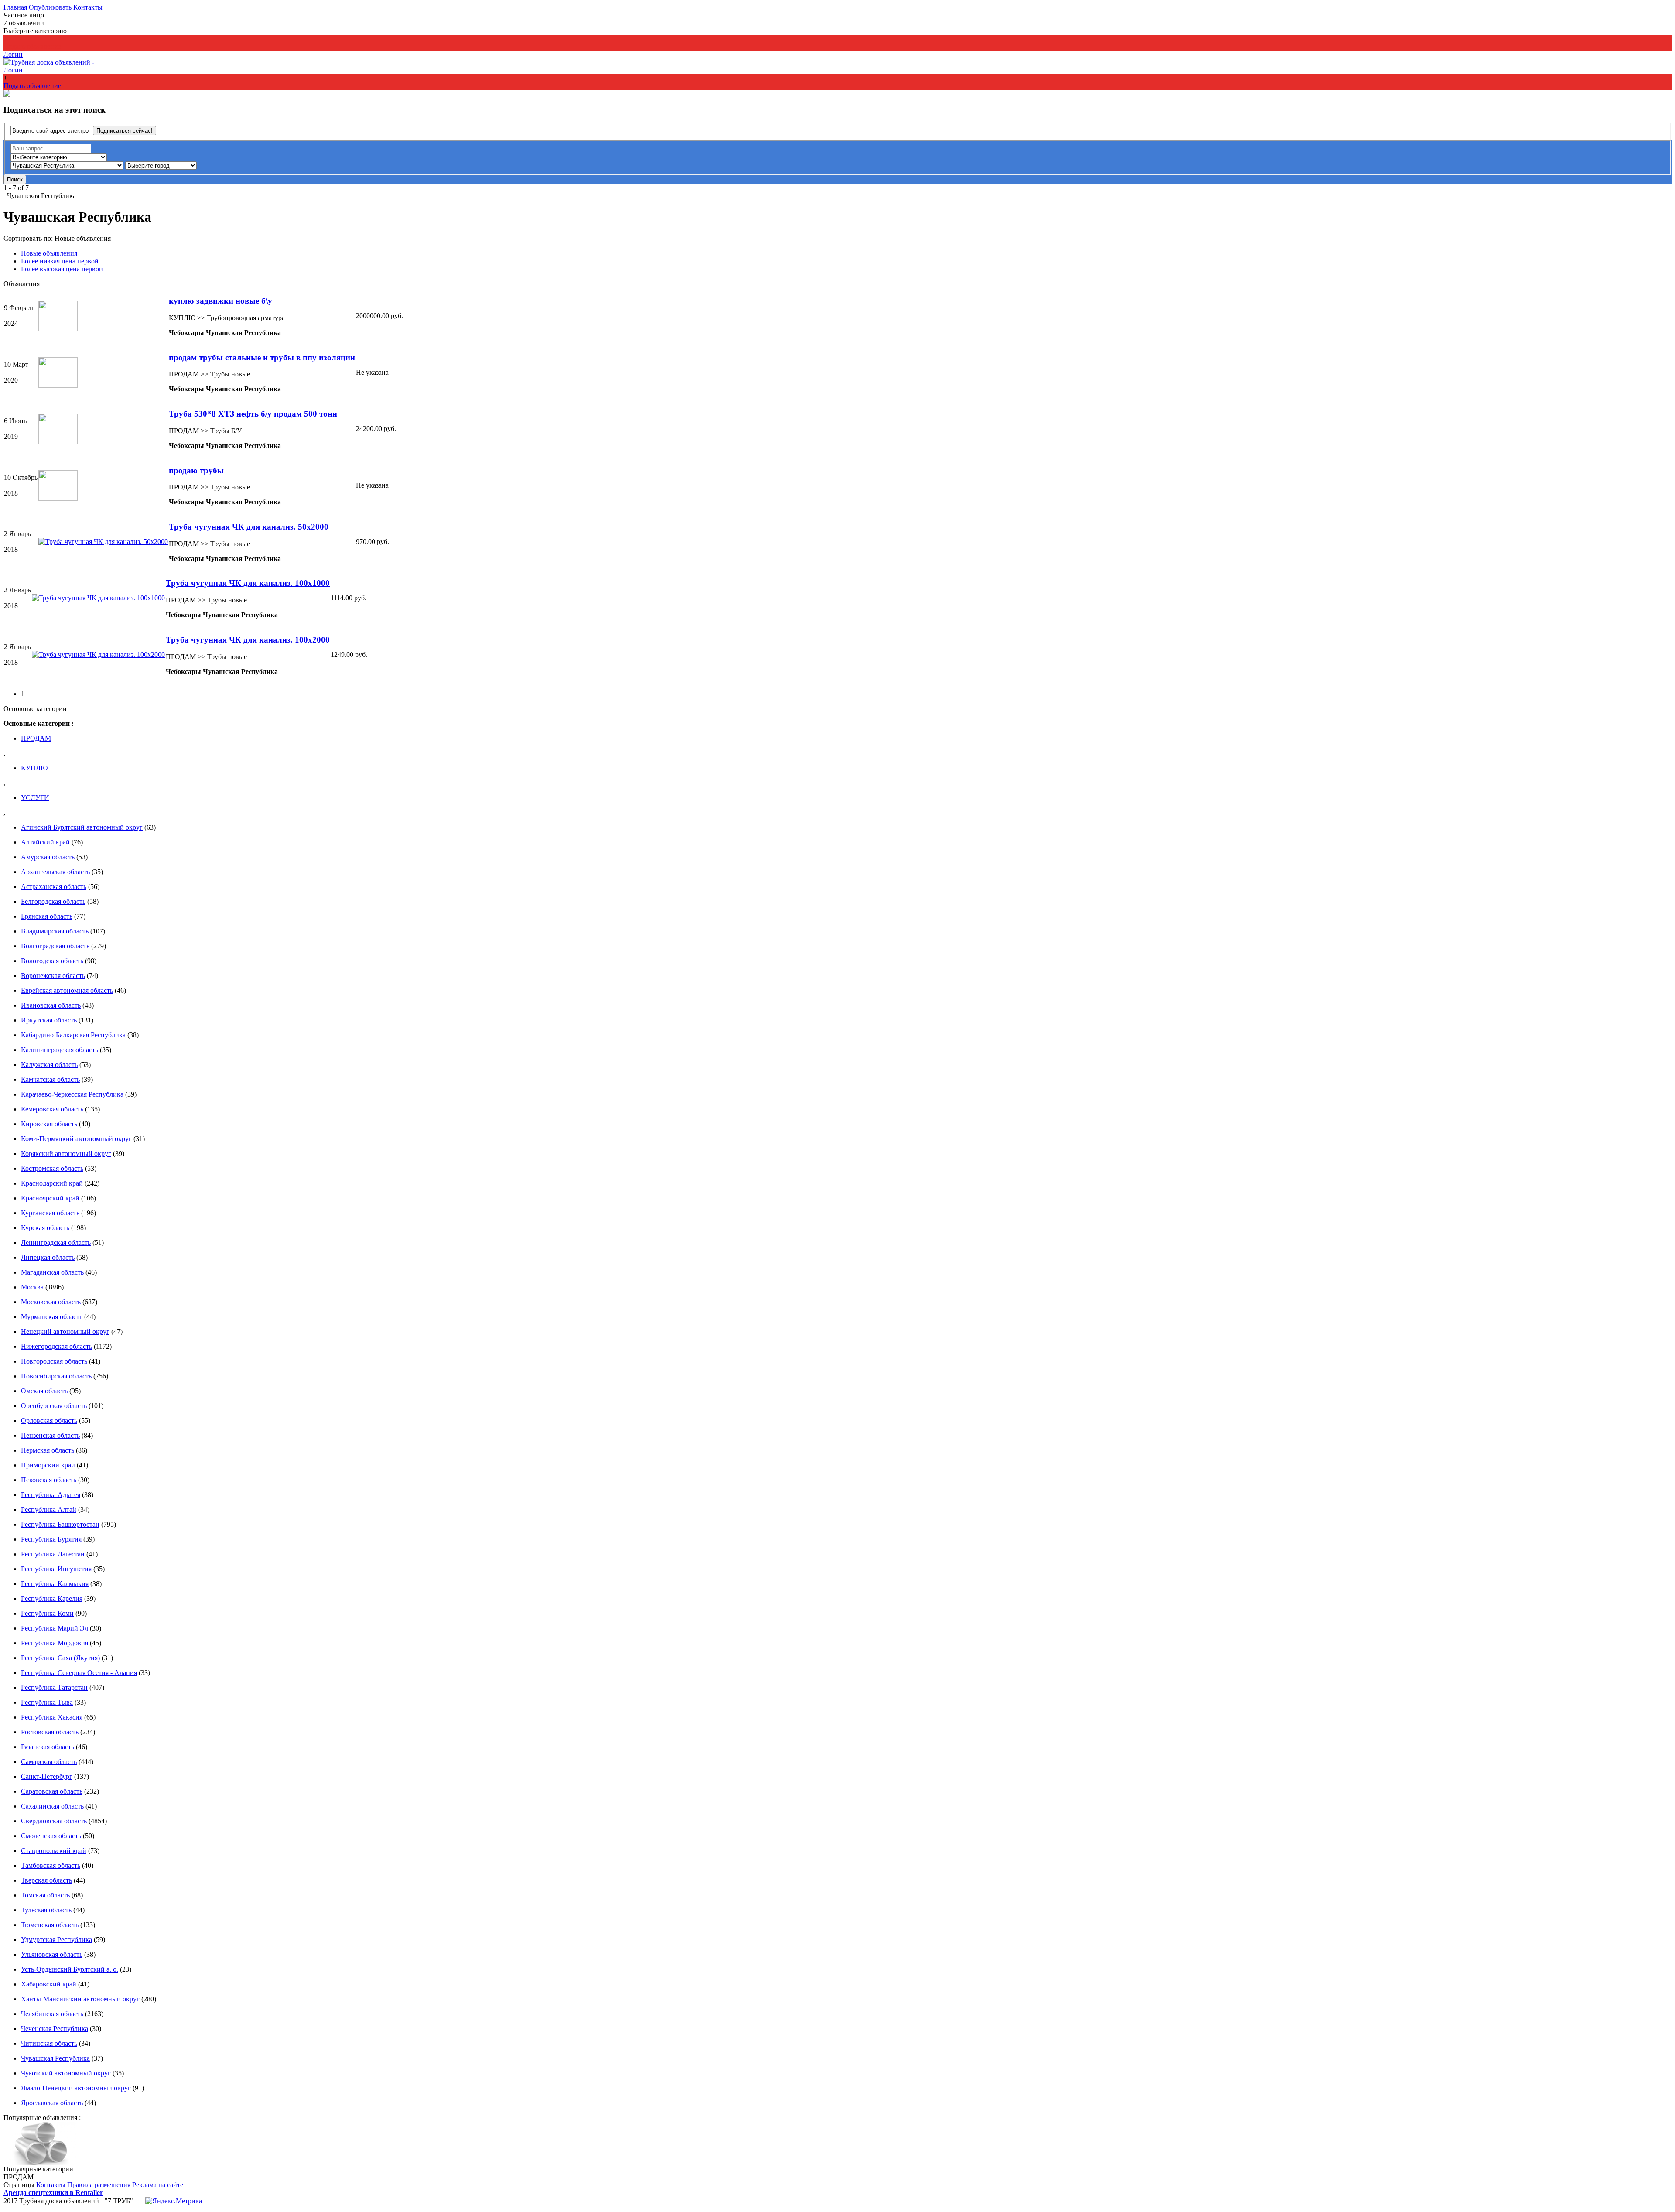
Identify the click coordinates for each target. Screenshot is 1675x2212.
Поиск (15, 179)
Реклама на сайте (158, 2185)
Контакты (88, 7)
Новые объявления (83, 238)
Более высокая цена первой (62, 269)
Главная (15, 7)
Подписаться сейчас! (125, 131)
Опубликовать (50, 7)
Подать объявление (32, 46)
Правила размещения (99, 2185)
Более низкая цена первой (60, 261)
